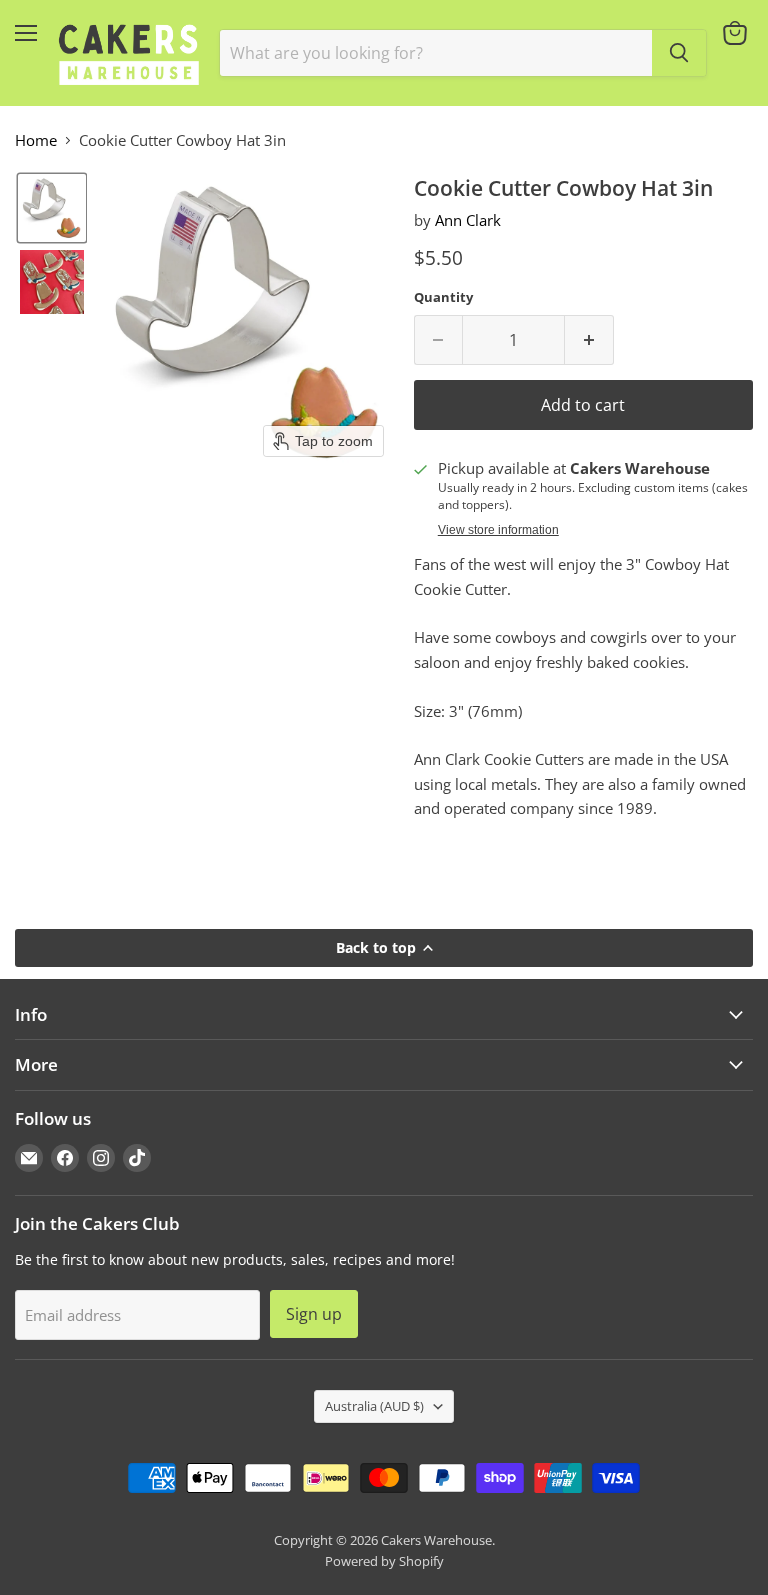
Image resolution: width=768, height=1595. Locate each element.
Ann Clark (468, 220)
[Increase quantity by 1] (589, 340)
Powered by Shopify (384, 1561)
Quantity (443, 297)
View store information (498, 530)
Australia (374, 1406)
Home (36, 140)
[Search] (679, 53)
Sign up (314, 1314)
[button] (52, 208)
